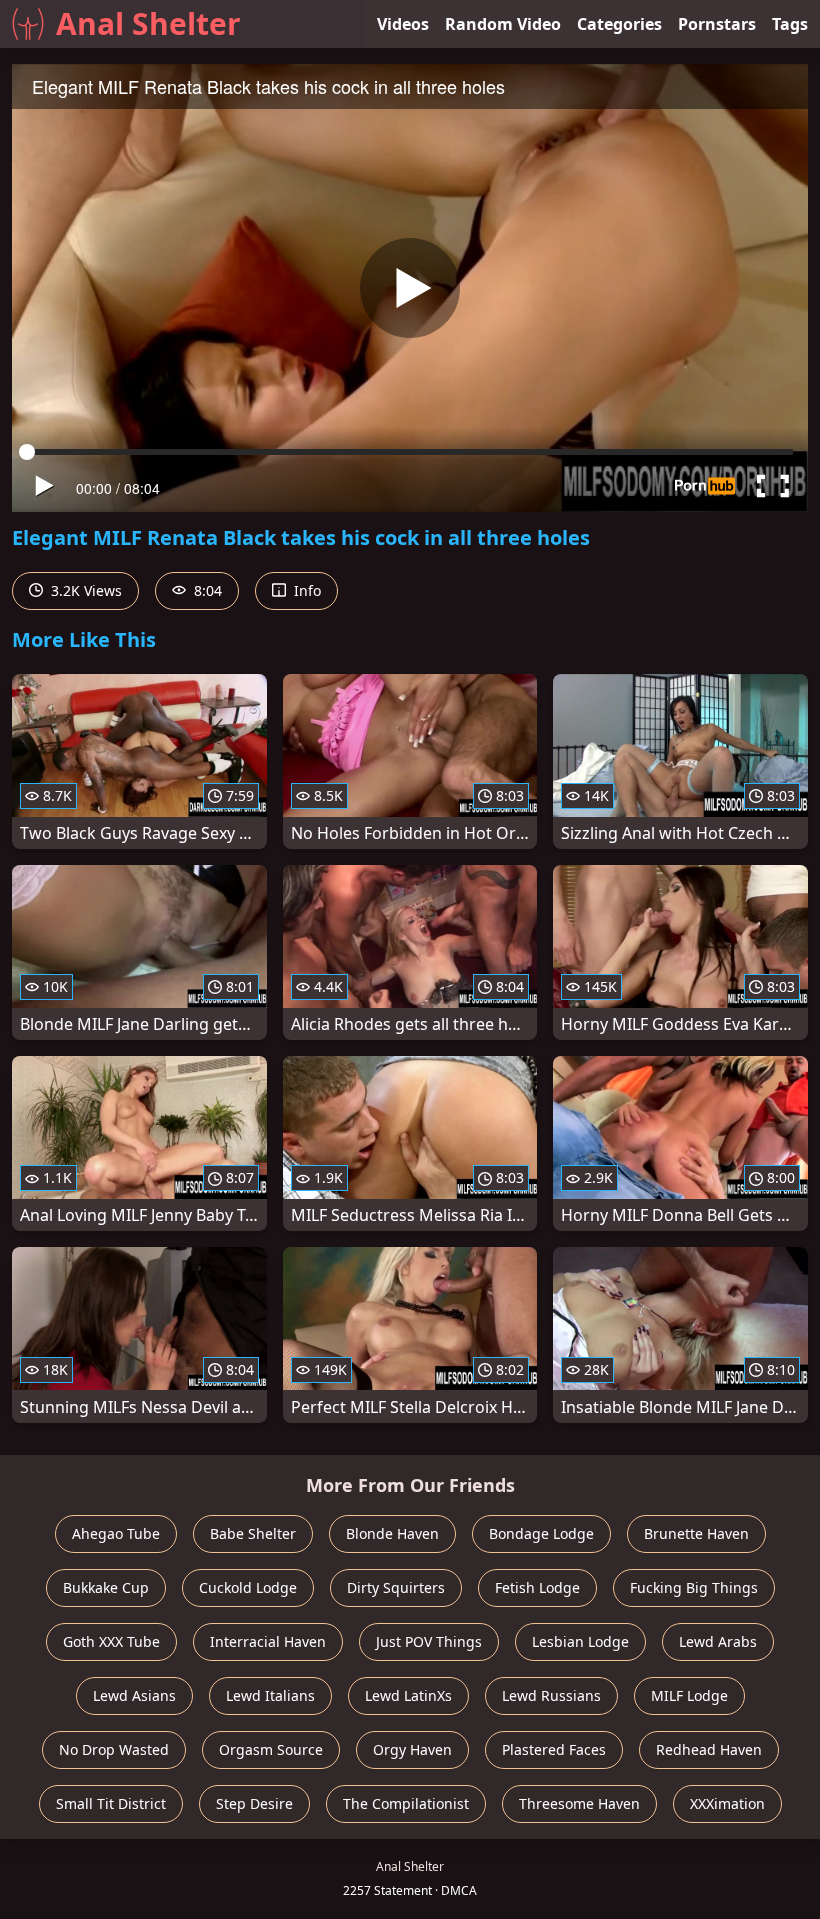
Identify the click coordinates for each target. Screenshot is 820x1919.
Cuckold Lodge (248, 1587)
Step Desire (254, 1803)
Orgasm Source (271, 1749)
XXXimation (727, 1803)
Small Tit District (111, 1803)
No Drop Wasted (114, 1749)
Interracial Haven (268, 1641)
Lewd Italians (270, 1695)
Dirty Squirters (396, 1587)
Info (305, 590)
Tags (790, 24)
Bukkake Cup (106, 1587)
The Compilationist (406, 1803)
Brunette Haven (696, 1533)
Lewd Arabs (718, 1641)
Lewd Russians (551, 1695)
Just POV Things (429, 1641)
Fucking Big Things (694, 1587)
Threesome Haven (579, 1803)
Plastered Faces (554, 1749)
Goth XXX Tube (111, 1641)
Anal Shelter (148, 23)
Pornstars (717, 24)
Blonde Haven (392, 1533)
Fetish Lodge (537, 1587)
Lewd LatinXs (408, 1695)
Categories (619, 24)
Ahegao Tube (116, 1533)
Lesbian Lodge (580, 1641)
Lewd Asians (134, 1695)
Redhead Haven (709, 1749)
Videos (403, 24)
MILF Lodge (689, 1695)
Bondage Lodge (541, 1533)
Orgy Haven (412, 1749)
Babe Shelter (253, 1533)
